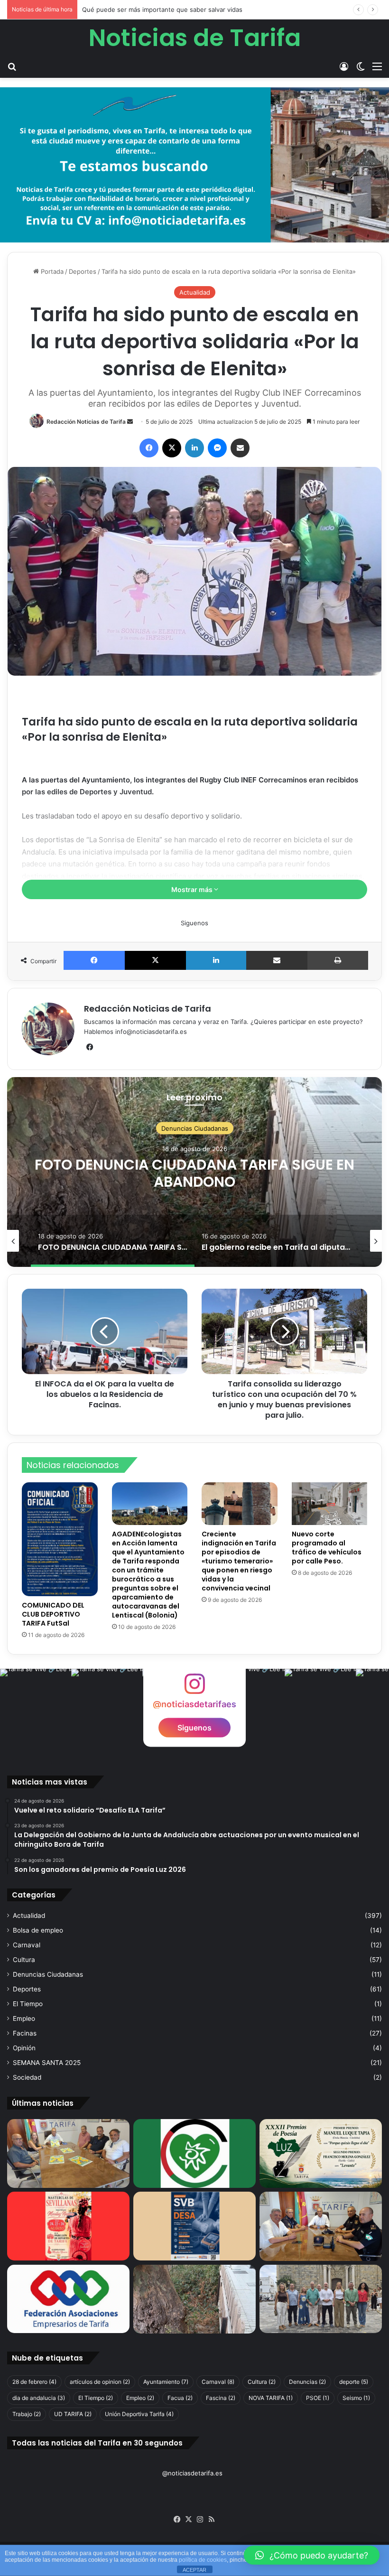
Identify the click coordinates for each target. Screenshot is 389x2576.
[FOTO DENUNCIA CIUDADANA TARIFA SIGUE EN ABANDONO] (194, 2299)
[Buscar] (12, 66)
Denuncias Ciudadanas (195, 1128)
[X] (172, 448)
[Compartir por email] (240, 448)
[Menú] (377, 66)
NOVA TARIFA (271, 2398)
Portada (51, 271)
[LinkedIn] (194, 448)
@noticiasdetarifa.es (192, 2473)
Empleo (24, 2018)
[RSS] (212, 2520)
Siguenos (194, 1727)
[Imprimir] (338, 960)
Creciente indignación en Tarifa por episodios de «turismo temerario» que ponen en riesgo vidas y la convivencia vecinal (239, 1561)
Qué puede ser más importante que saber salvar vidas (162, 9)
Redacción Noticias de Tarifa (86, 422)
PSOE (318, 2398)
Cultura (24, 1960)
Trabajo (27, 2414)
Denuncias (307, 2382)
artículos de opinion (100, 2382)
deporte (354, 2382)
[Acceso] (344, 66)
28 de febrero (34, 2382)
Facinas (25, 2033)
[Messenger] (217, 448)
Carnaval (27, 1945)
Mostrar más (193, 889)
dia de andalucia (39, 2398)
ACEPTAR (194, 2570)
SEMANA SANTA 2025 (47, 2063)
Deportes (83, 271)
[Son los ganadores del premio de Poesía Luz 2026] (321, 2153)
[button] (312, 2555)
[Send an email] (130, 422)
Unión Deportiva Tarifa (139, 2414)
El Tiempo (28, 2004)
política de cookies (203, 2560)
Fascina (221, 2398)
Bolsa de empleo (38, 1930)
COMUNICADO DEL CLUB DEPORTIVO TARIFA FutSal (53, 1614)
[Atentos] (68, 2226)
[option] (194, 1172)
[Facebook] (149, 448)
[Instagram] (200, 2520)
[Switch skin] (361, 66)
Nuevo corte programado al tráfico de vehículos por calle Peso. (327, 1548)
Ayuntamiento (166, 2382)
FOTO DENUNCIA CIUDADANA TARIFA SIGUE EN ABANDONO (194, 1173)
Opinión (24, 2048)
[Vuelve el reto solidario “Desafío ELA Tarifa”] (68, 2153)
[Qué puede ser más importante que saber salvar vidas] (194, 2226)
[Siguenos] (194, 1688)
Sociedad (27, 2077)
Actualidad (195, 292)
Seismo (356, 2398)
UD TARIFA (73, 2414)
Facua (180, 2398)
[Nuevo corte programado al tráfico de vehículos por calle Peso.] (330, 1503)
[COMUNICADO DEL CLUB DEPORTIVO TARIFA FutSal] (60, 1539)
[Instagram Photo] (36, 1704)
